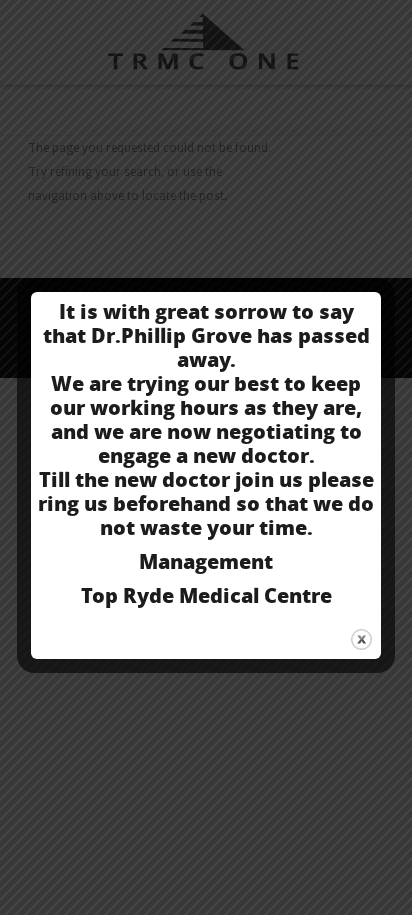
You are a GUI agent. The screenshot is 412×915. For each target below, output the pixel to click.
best (256, 383)
